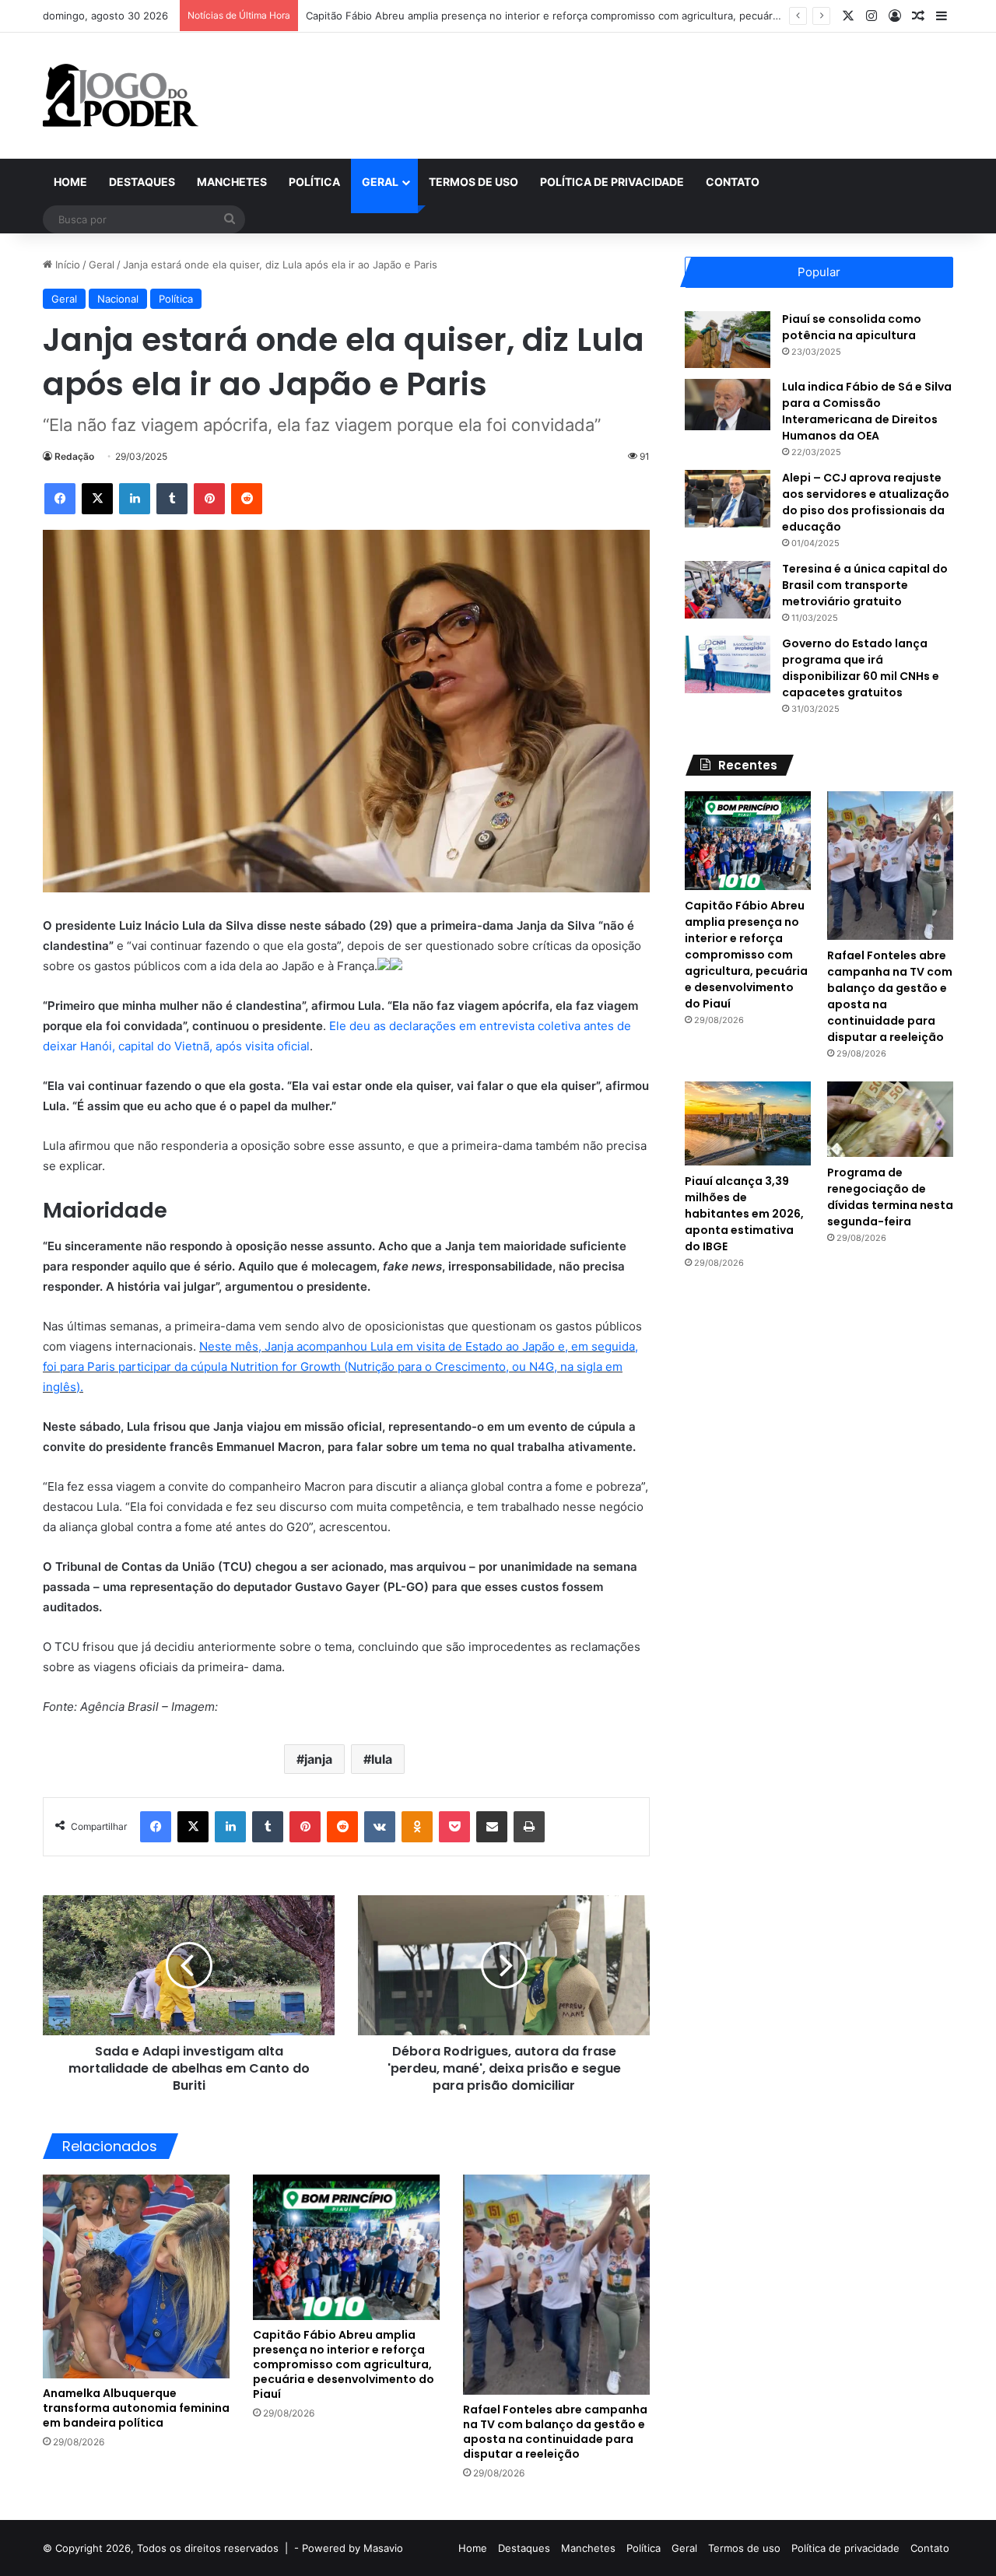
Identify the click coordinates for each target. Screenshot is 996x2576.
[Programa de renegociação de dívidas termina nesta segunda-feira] (890, 1119)
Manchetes (232, 182)
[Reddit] (247, 499)
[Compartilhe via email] (492, 1827)
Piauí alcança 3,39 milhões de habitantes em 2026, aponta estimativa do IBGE (744, 1214)
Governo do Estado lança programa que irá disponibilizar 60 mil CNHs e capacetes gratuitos (861, 668)
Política (314, 182)
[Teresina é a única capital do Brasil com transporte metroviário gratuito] (728, 589)
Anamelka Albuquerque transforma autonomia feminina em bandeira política (136, 2408)
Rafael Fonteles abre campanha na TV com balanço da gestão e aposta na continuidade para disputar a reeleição (555, 2432)
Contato (733, 182)
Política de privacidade (612, 182)
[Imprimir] (529, 1827)
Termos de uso (473, 182)
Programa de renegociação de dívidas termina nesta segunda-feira (890, 1197)
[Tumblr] (172, 499)
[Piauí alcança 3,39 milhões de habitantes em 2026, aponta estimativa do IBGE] (748, 1123)
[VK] (380, 1827)
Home (70, 182)
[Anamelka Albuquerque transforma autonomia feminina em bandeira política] (136, 2276)
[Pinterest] (209, 499)
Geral (380, 182)
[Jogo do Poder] (121, 96)
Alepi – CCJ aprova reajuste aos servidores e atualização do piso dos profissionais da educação (866, 502)
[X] (97, 499)
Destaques (142, 182)
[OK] (417, 1827)
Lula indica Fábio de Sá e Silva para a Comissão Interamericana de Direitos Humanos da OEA (867, 411)
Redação (74, 456)
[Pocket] (454, 1827)
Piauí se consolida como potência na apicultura (852, 327)
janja (318, 1759)
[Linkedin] (135, 499)
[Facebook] (60, 499)
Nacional (118, 299)
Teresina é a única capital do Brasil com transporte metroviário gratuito (865, 585)
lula (382, 1759)
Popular (819, 272)
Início (66, 265)
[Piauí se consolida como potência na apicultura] (728, 340)
